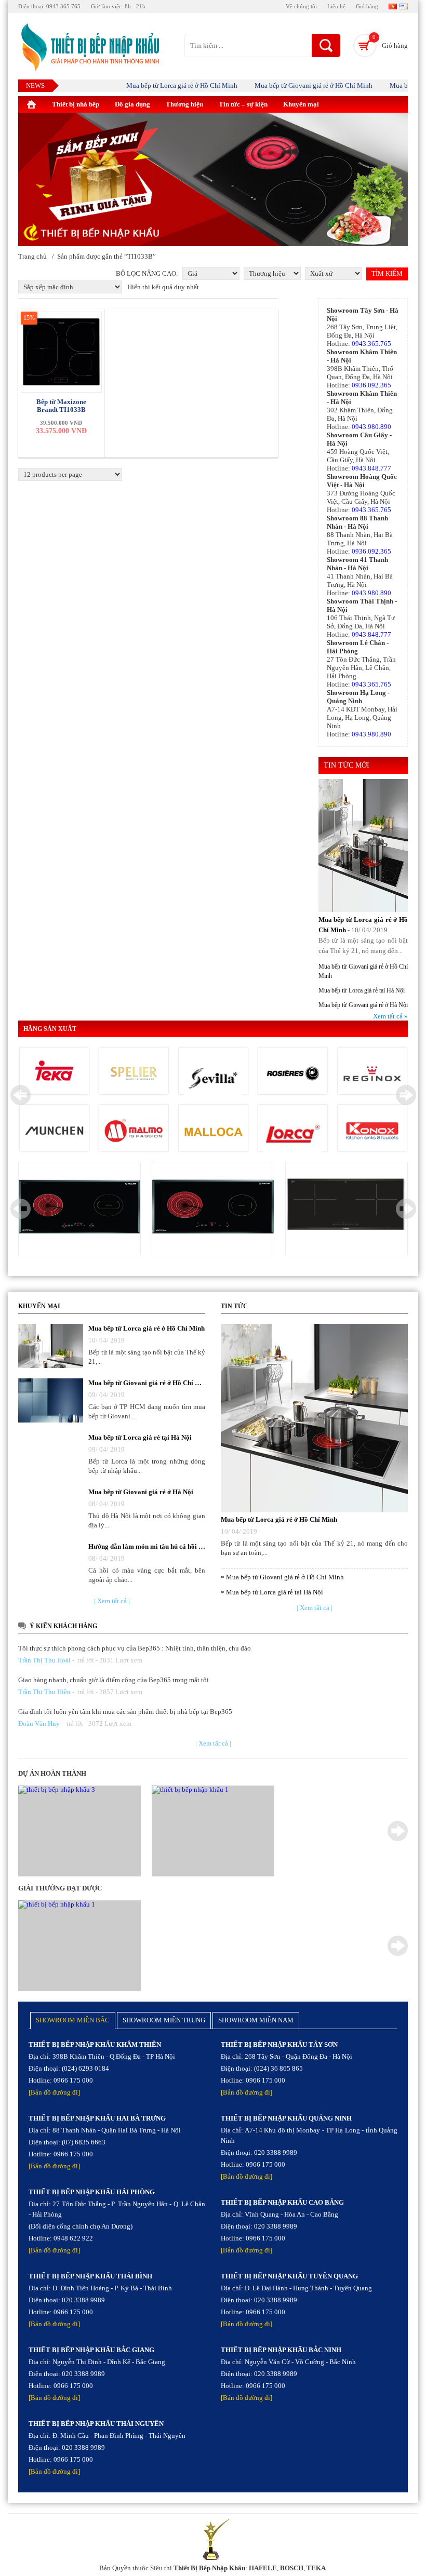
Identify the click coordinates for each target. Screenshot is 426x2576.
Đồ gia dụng (132, 104)
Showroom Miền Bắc (73, 2020)
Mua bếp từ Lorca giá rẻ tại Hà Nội (362, 990)
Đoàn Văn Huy (39, 1723)
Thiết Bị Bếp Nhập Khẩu (209, 2568)
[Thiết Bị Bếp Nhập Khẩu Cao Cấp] (89, 48)
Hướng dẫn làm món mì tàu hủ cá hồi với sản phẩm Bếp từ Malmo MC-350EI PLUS (147, 1546)
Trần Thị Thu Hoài (44, 1660)
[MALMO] (134, 1131)
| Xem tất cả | (112, 1601)
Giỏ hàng (367, 6)
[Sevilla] (213, 1080)
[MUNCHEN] (54, 1131)
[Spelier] (134, 1074)
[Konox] (372, 1131)
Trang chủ (32, 256)
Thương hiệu (184, 104)
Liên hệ (336, 6)
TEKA (316, 2568)
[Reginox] (372, 1074)
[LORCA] (293, 1134)
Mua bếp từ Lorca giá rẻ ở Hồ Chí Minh (158, 85)
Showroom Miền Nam (256, 2020)
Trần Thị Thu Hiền (44, 1692)
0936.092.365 (371, 385)
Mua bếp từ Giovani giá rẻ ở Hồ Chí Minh (290, 85)
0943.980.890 (371, 427)
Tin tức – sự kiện (243, 104)
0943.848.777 (371, 468)
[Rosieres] (293, 1074)
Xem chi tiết (80, 1208)
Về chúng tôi (301, 6)
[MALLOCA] (213, 1131)
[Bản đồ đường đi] (54, 2092)
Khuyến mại (301, 104)
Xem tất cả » (390, 1016)
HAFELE (263, 2568)
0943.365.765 (371, 344)
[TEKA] (54, 1074)
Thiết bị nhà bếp (76, 104)
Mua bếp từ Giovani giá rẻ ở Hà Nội (363, 1005)
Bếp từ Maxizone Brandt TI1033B (61, 406)
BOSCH (292, 2568)
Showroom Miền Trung (164, 2020)
